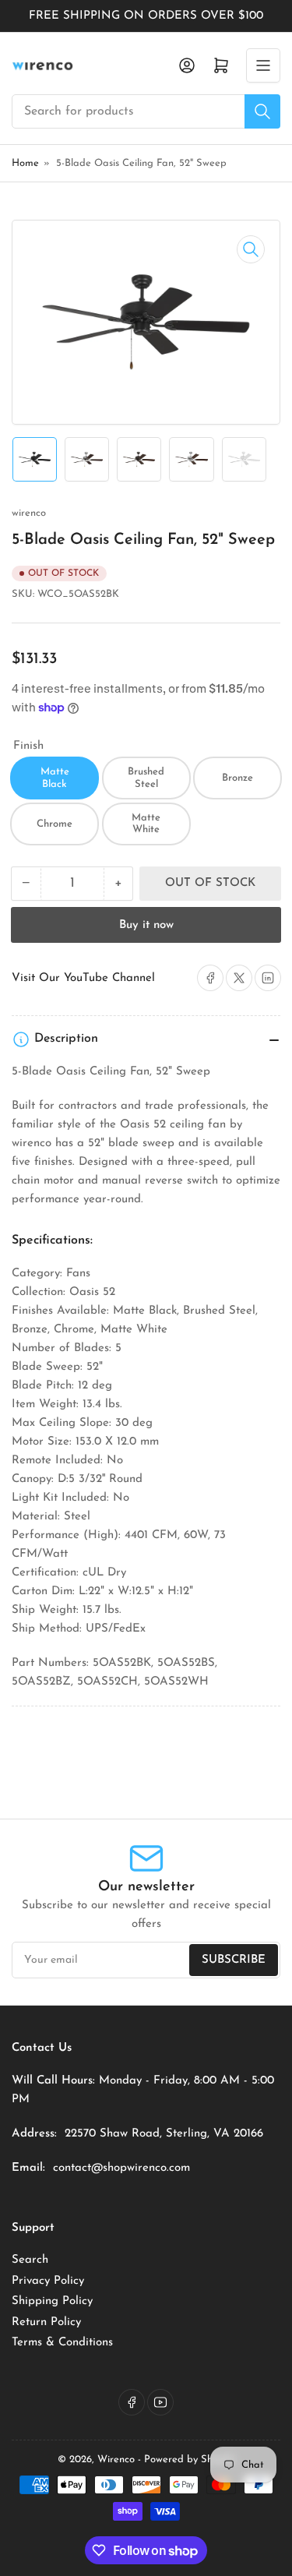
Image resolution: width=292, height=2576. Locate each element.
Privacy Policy (48, 2281)
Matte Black (55, 778)
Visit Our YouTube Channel (83, 978)
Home (25, 163)
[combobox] (146, 111)
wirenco (29, 513)
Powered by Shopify (190, 2460)
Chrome (55, 824)
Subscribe (234, 1960)
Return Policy (46, 2322)
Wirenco (116, 2460)
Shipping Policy (52, 2301)
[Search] (262, 111)
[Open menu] (263, 65)
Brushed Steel (146, 778)
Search (30, 2260)
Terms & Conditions (62, 2343)
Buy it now (146, 925)
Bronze (237, 778)
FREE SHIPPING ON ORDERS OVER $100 (146, 16)
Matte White (146, 824)
